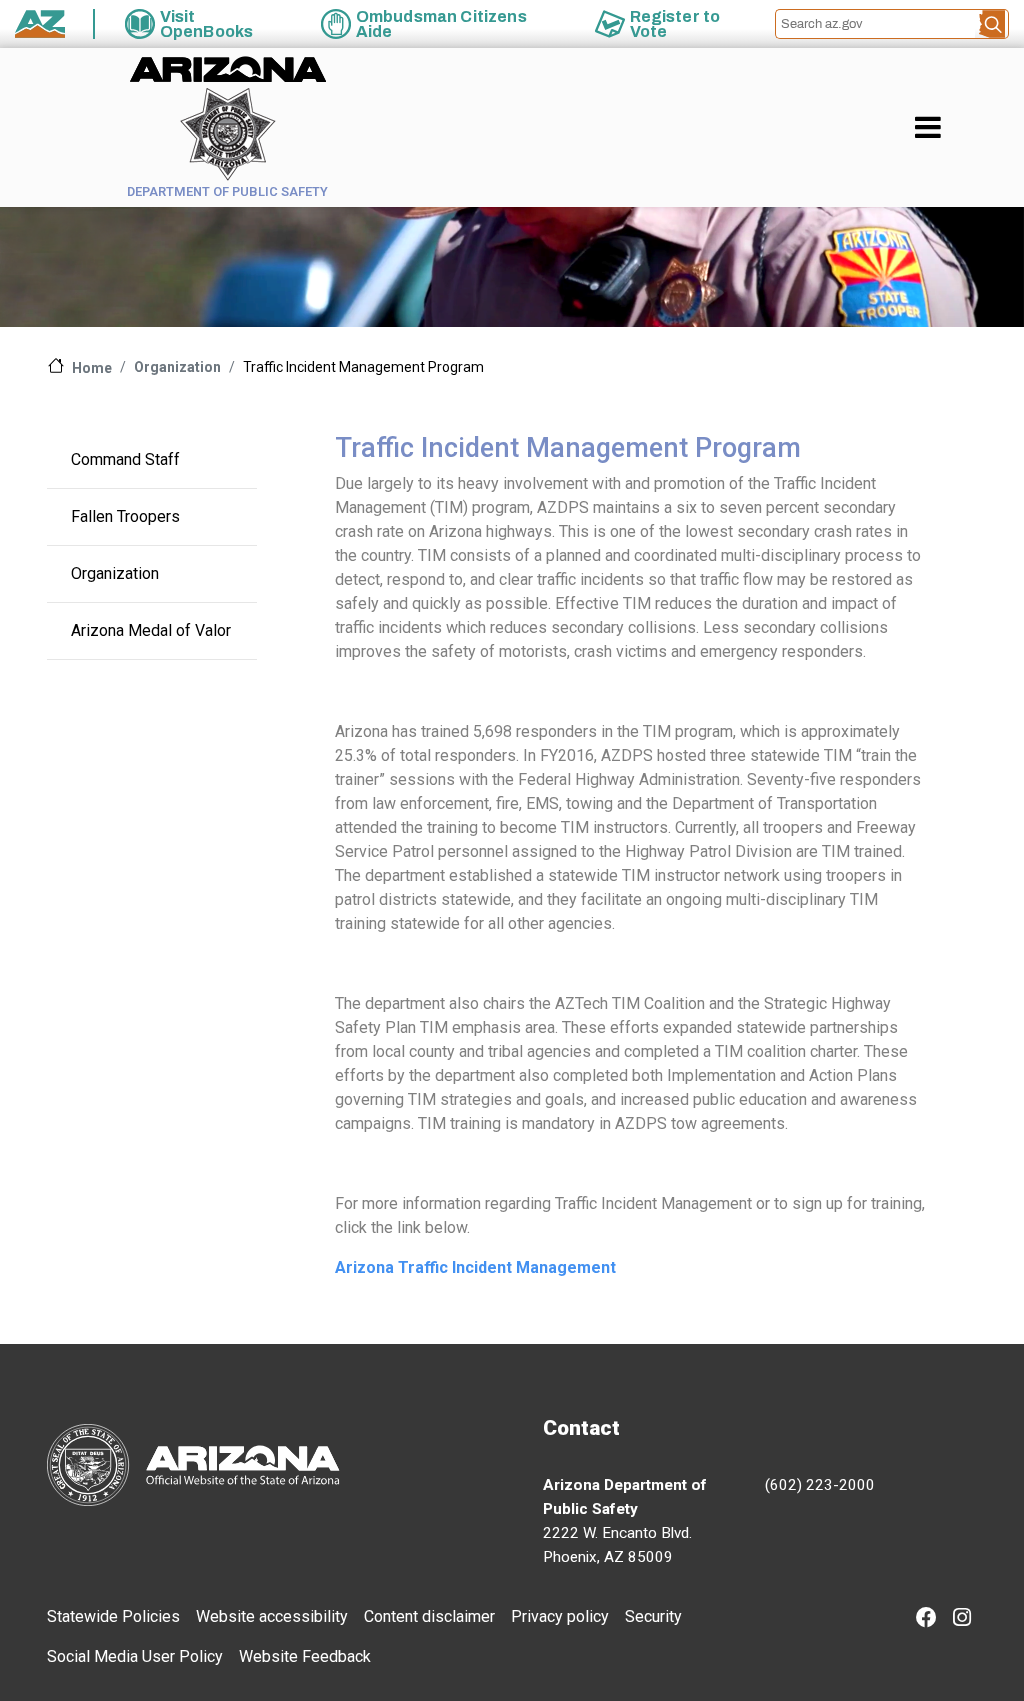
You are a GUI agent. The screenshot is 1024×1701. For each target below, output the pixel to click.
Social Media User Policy (135, 1656)
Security (653, 1616)
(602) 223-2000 (820, 1485)
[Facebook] (926, 1619)
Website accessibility (272, 1616)
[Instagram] (962, 1619)
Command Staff (125, 459)
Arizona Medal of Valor (151, 630)
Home (92, 368)
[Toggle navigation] (962, 127)
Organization (177, 367)
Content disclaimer (429, 1616)
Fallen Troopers (125, 516)
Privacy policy (560, 1616)
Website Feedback (305, 1656)
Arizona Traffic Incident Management (475, 1267)
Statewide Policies (113, 1616)
